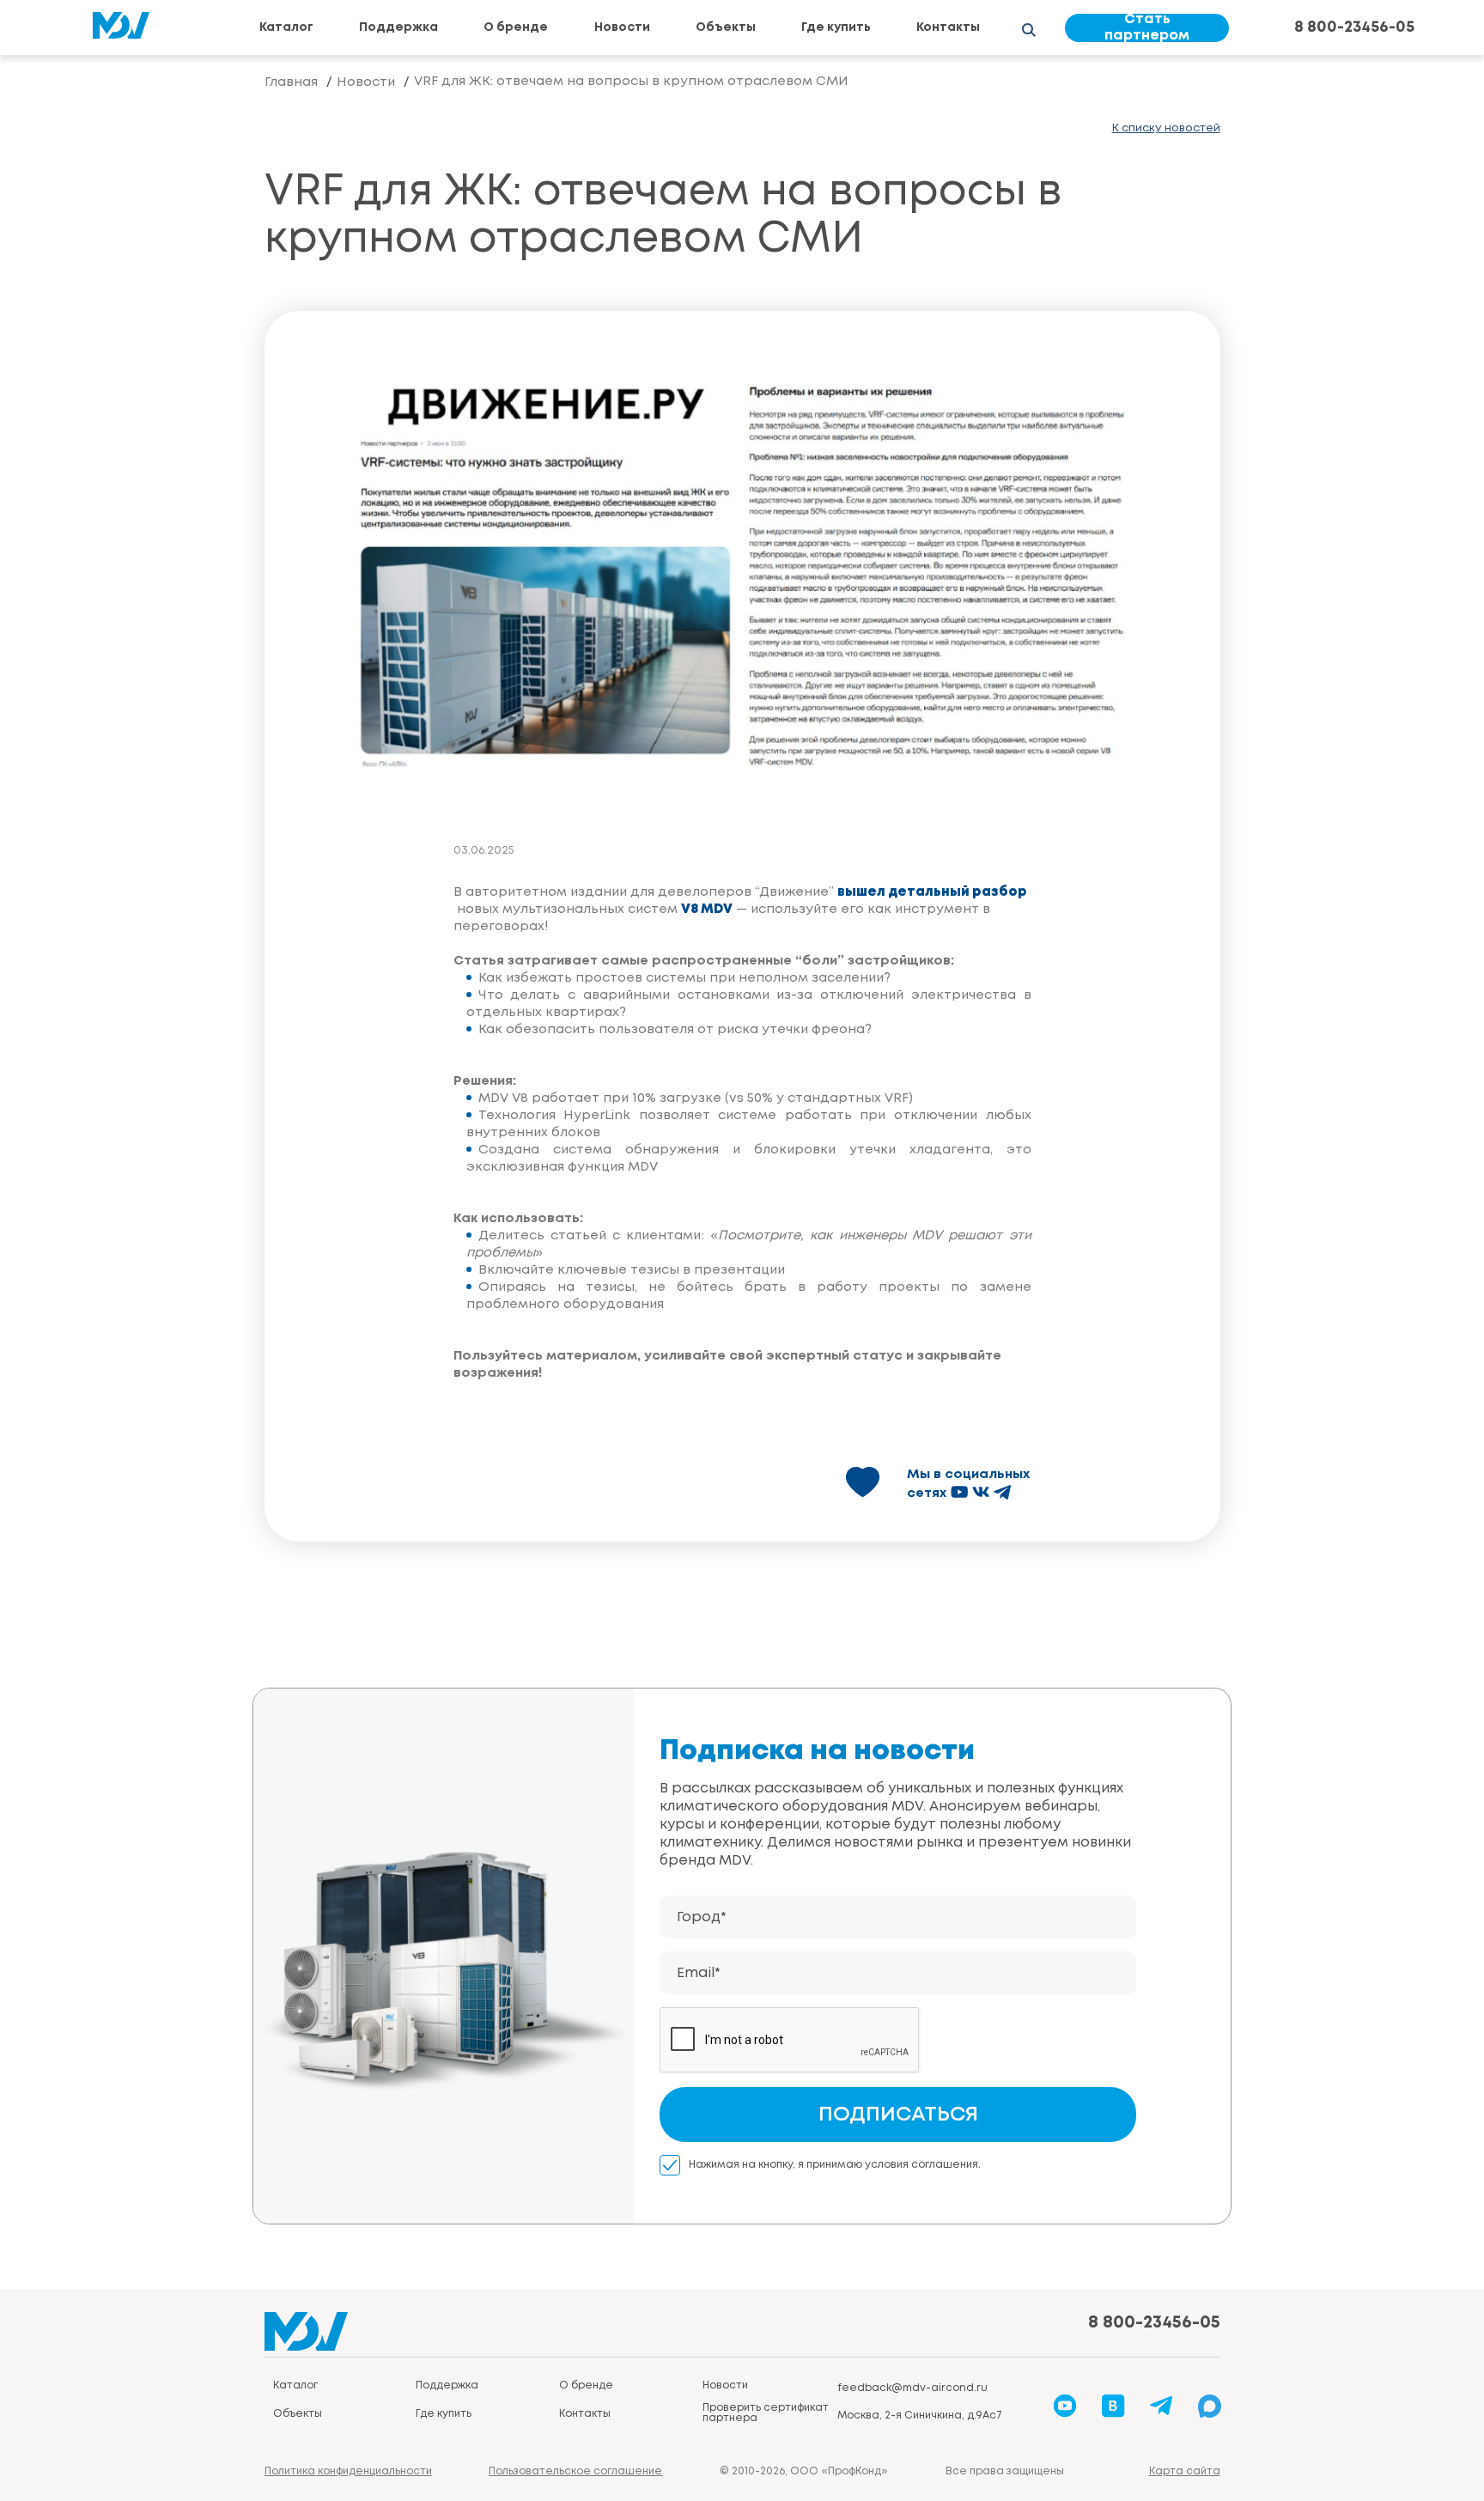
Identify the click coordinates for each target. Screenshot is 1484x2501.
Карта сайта (1185, 2471)
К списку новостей (1166, 128)
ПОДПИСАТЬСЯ (898, 2115)
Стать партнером (1147, 28)
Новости (622, 27)
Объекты (726, 27)
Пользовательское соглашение (575, 2471)
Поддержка (398, 27)
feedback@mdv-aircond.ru (912, 2388)
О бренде (516, 27)
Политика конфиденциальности (348, 2471)
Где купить (836, 27)
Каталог (286, 27)
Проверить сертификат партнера (766, 2413)
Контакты (948, 27)
